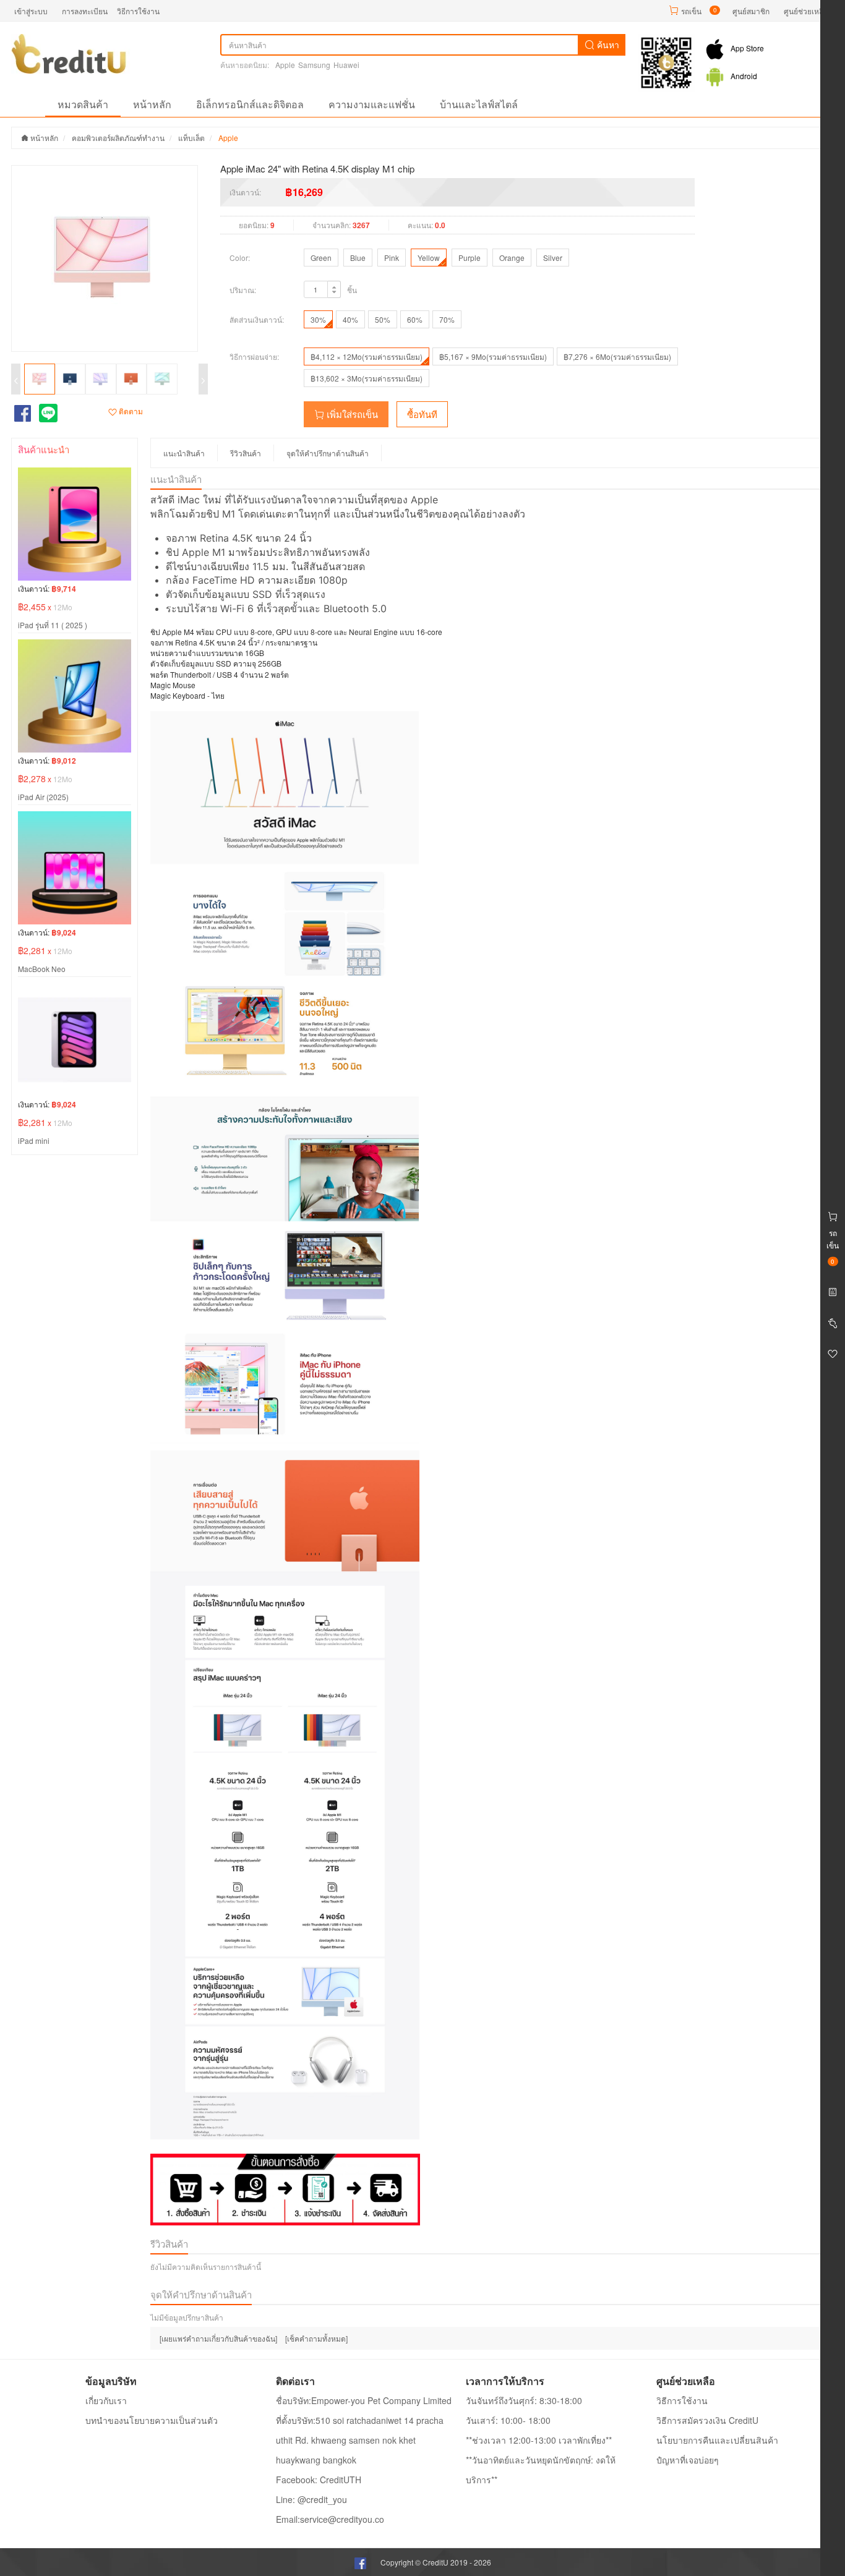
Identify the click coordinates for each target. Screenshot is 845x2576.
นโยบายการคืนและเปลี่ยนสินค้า (717, 2440)
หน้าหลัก (152, 104)
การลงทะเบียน (85, 11)
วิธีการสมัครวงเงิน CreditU (707, 2420)
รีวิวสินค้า (246, 453)
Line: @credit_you (311, 2499)
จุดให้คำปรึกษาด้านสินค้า (328, 453)
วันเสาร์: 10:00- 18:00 (508, 2420)
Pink (392, 258)
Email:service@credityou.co (330, 2519)
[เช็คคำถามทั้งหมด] (316, 2338)
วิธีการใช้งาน (138, 11)
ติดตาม (130, 411)
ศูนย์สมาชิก (751, 11)
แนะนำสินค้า (184, 453)
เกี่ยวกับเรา (106, 2400)
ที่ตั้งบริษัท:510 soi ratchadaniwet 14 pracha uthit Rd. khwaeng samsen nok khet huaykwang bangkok (360, 2440)
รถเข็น (691, 11)
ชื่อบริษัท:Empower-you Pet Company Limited (364, 2400)
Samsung (314, 65)
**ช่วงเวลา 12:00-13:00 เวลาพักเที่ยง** (539, 2440)
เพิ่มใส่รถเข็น (351, 414)
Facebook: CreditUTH (319, 2480)
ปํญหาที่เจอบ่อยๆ (688, 2460)
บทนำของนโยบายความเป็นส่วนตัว (152, 2420)
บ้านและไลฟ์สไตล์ (479, 104)
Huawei (346, 65)
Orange (512, 258)
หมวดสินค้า (83, 104)
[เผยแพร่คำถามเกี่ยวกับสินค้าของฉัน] (218, 2338)
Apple (285, 65)
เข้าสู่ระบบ (31, 11)
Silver (553, 258)
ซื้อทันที (422, 414)
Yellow (429, 258)
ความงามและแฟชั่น (372, 104)
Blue (358, 258)
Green (321, 258)
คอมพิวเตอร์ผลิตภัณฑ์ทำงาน (118, 138)
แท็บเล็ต (191, 138)
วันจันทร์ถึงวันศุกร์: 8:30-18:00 (524, 2400)
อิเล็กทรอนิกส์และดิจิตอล (250, 104)
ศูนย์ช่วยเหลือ (806, 11)
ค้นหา (607, 45)
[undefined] (109, 258)
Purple (470, 258)
